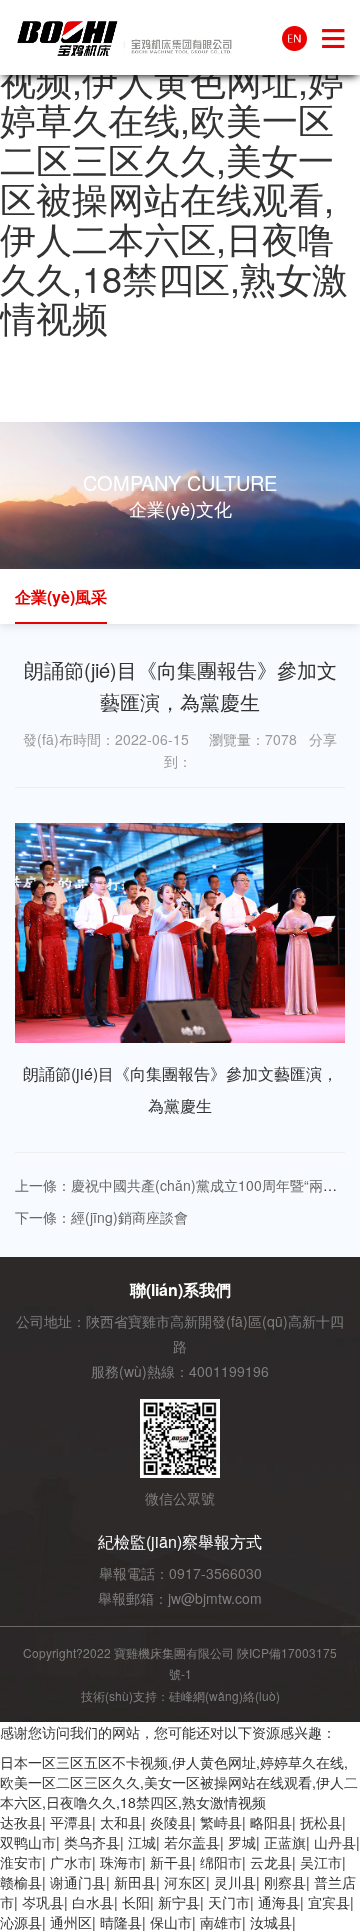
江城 (142, 1842)
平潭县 (71, 1822)
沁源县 (21, 1922)
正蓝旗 (285, 1842)
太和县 (121, 1822)
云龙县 (271, 1862)
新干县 (171, 1862)
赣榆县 (21, 1882)
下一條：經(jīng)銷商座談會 (101, 1217)
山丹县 (335, 1842)
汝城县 (271, 1922)
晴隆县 (121, 1922)
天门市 (229, 1902)
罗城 (242, 1842)
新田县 (135, 1882)
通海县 (279, 1902)
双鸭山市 (28, 1842)
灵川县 (235, 1882)
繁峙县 (221, 1822)
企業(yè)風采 (61, 596)
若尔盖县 (192, 1842)
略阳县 (271, 1822)
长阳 (136, 1902)
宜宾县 (329, 1902)
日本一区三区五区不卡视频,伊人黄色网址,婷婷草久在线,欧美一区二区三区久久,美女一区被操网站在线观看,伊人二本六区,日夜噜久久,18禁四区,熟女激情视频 (180, 178)
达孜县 (21, 1822)
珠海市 (121, 1862)
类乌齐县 (92, 1842)
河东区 (185, 1882)
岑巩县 (43, 1902)
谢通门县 (78, 1882)
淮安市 (21, 1862)
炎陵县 (171, 1822)
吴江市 (321, 1862)
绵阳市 (221, 1862)
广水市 (71, 1862)
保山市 (171, 1922)
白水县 (93, 1902)
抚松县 (321, 1822)
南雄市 (221, 1922)
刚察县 (285, 1882)
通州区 (71, 1922)
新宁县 (179, 1902)
